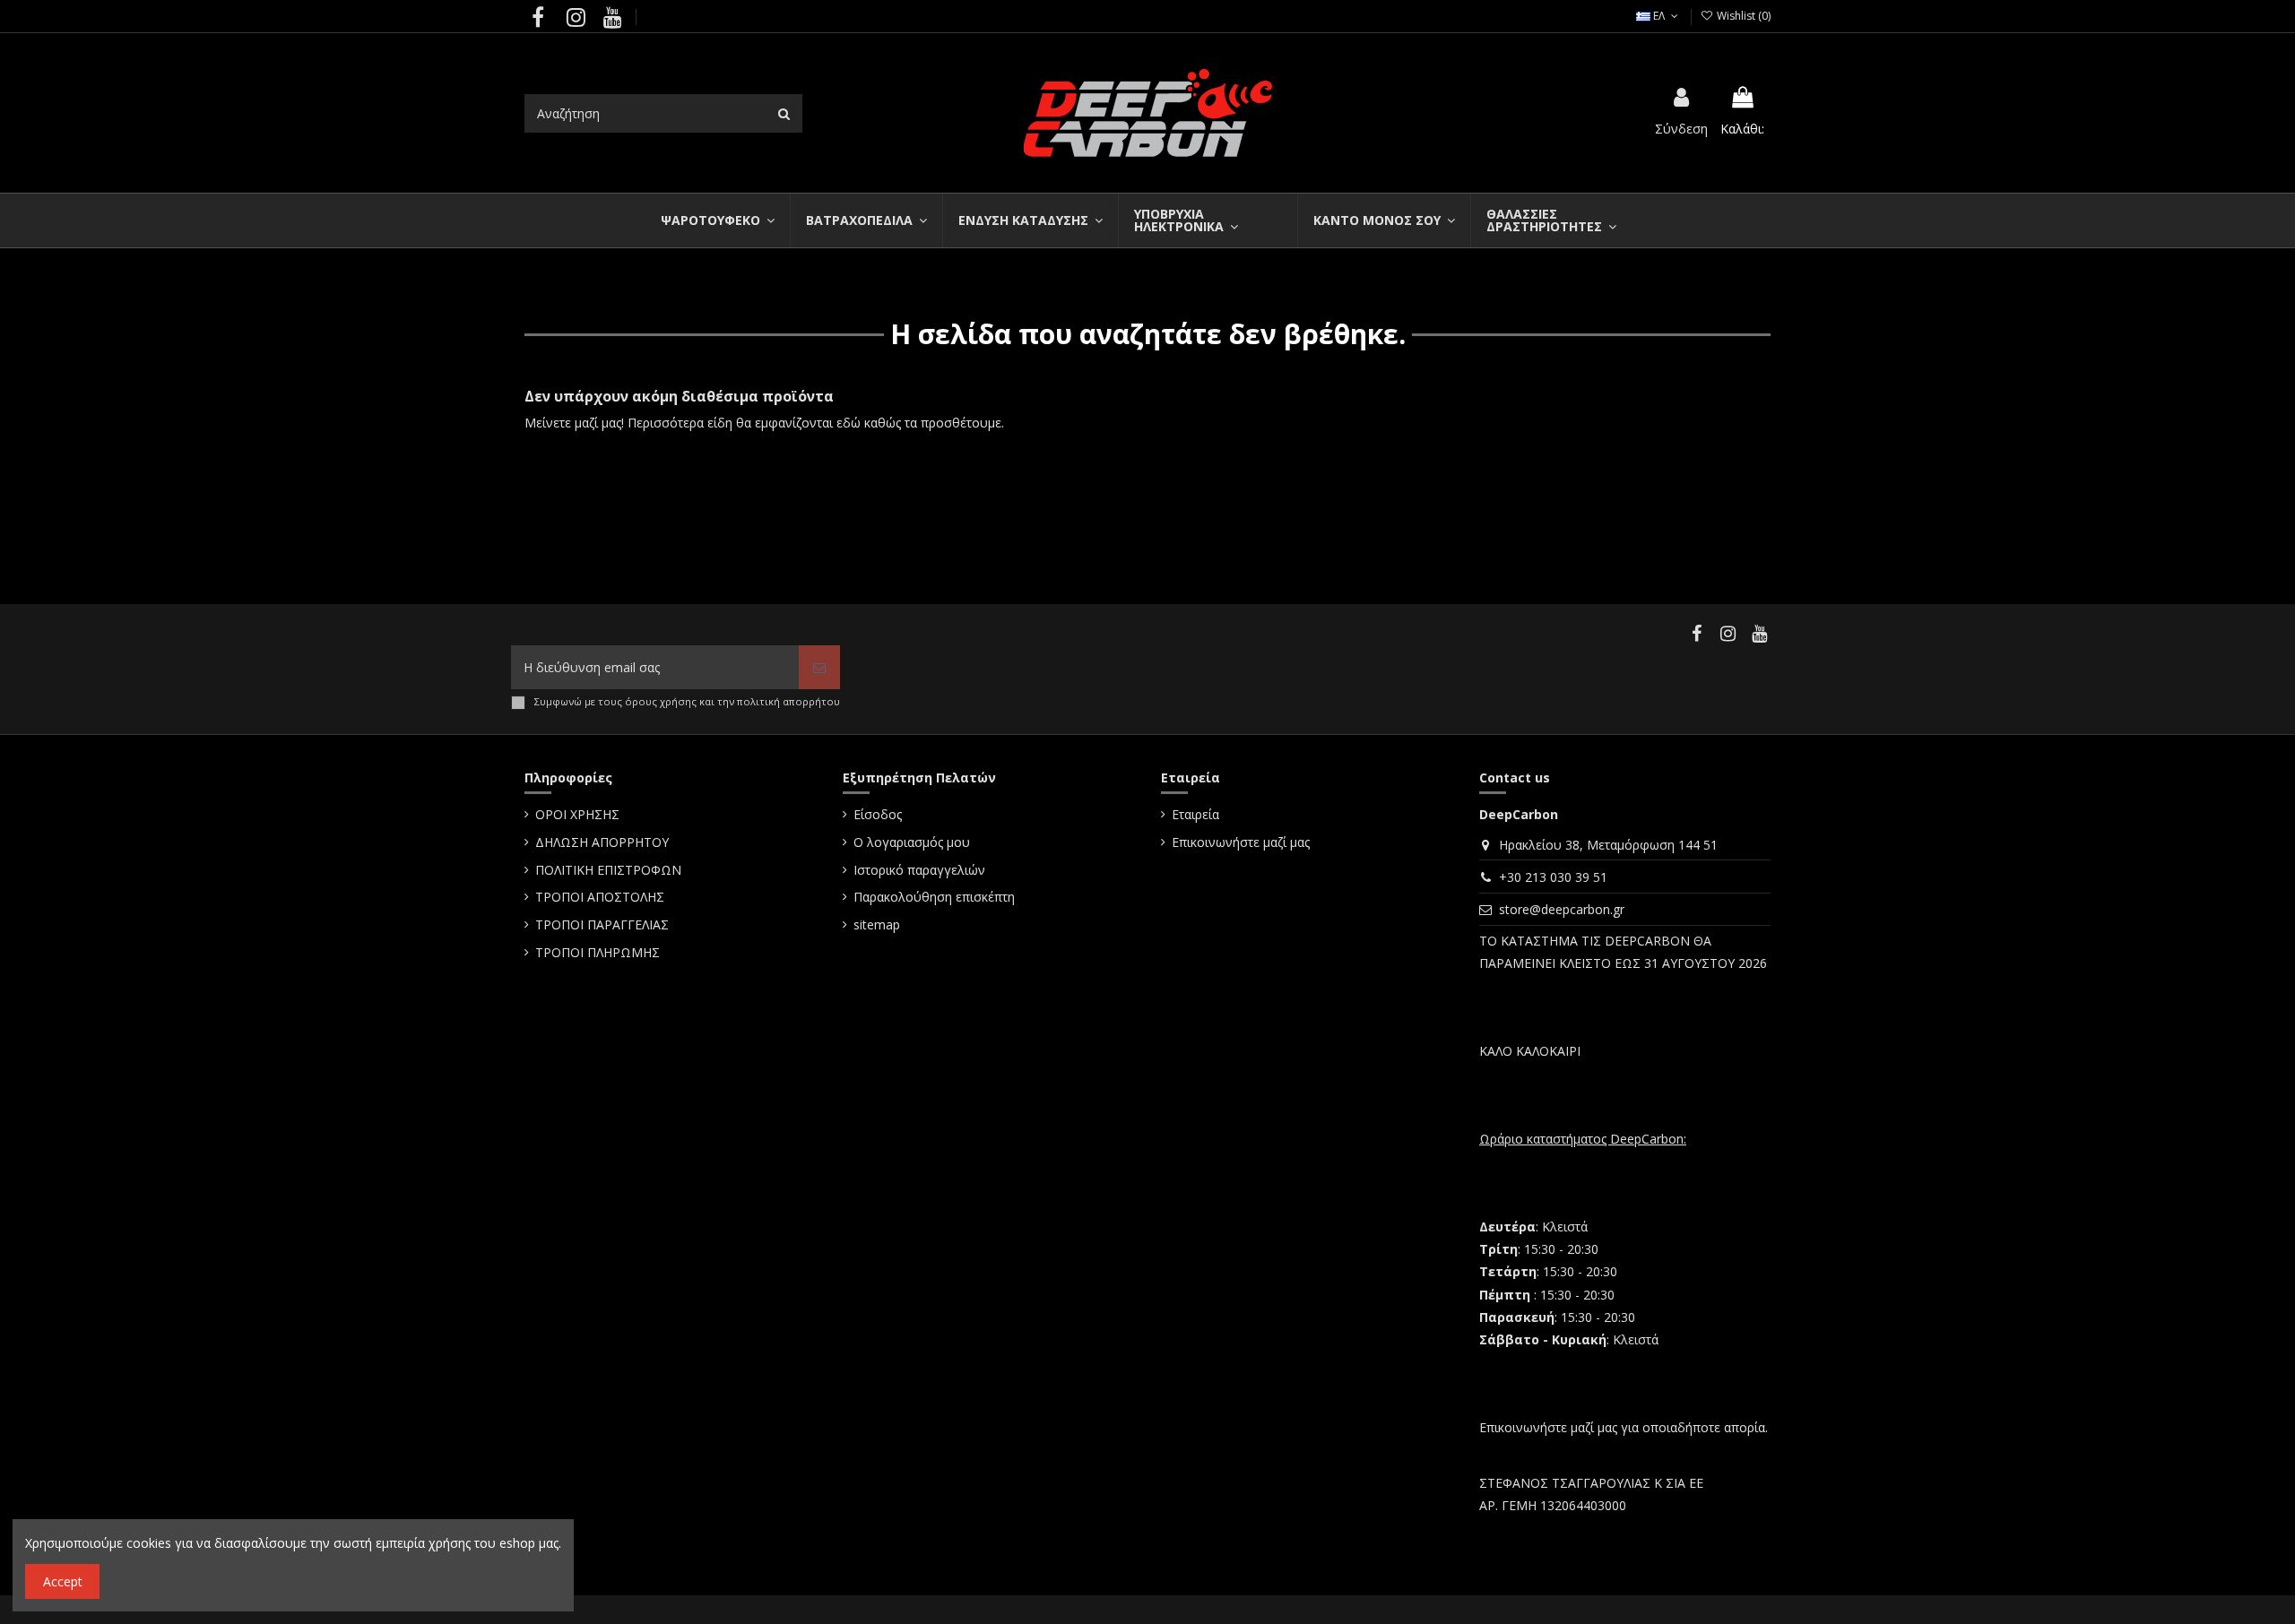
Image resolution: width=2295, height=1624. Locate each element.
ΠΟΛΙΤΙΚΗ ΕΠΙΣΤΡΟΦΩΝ (608, 870)
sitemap (877, 924)
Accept (63, 1581)
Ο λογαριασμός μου (912, 842)
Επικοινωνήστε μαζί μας (1241, 842)
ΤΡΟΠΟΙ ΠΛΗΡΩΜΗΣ (598, 952)
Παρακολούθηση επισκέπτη (934, 897)
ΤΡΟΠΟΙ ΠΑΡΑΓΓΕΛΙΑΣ (602, 924)
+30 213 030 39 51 (1553, 877)
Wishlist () (1742, 16)
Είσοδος (878, 814)
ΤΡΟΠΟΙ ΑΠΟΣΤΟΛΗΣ (600, 897)
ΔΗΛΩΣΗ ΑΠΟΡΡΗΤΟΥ (602, 842)
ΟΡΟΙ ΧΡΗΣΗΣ (577, 814)
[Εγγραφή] (819, 667)
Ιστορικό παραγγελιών (919, 870)
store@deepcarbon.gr (1562, 909)
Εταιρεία (1195, 814)
